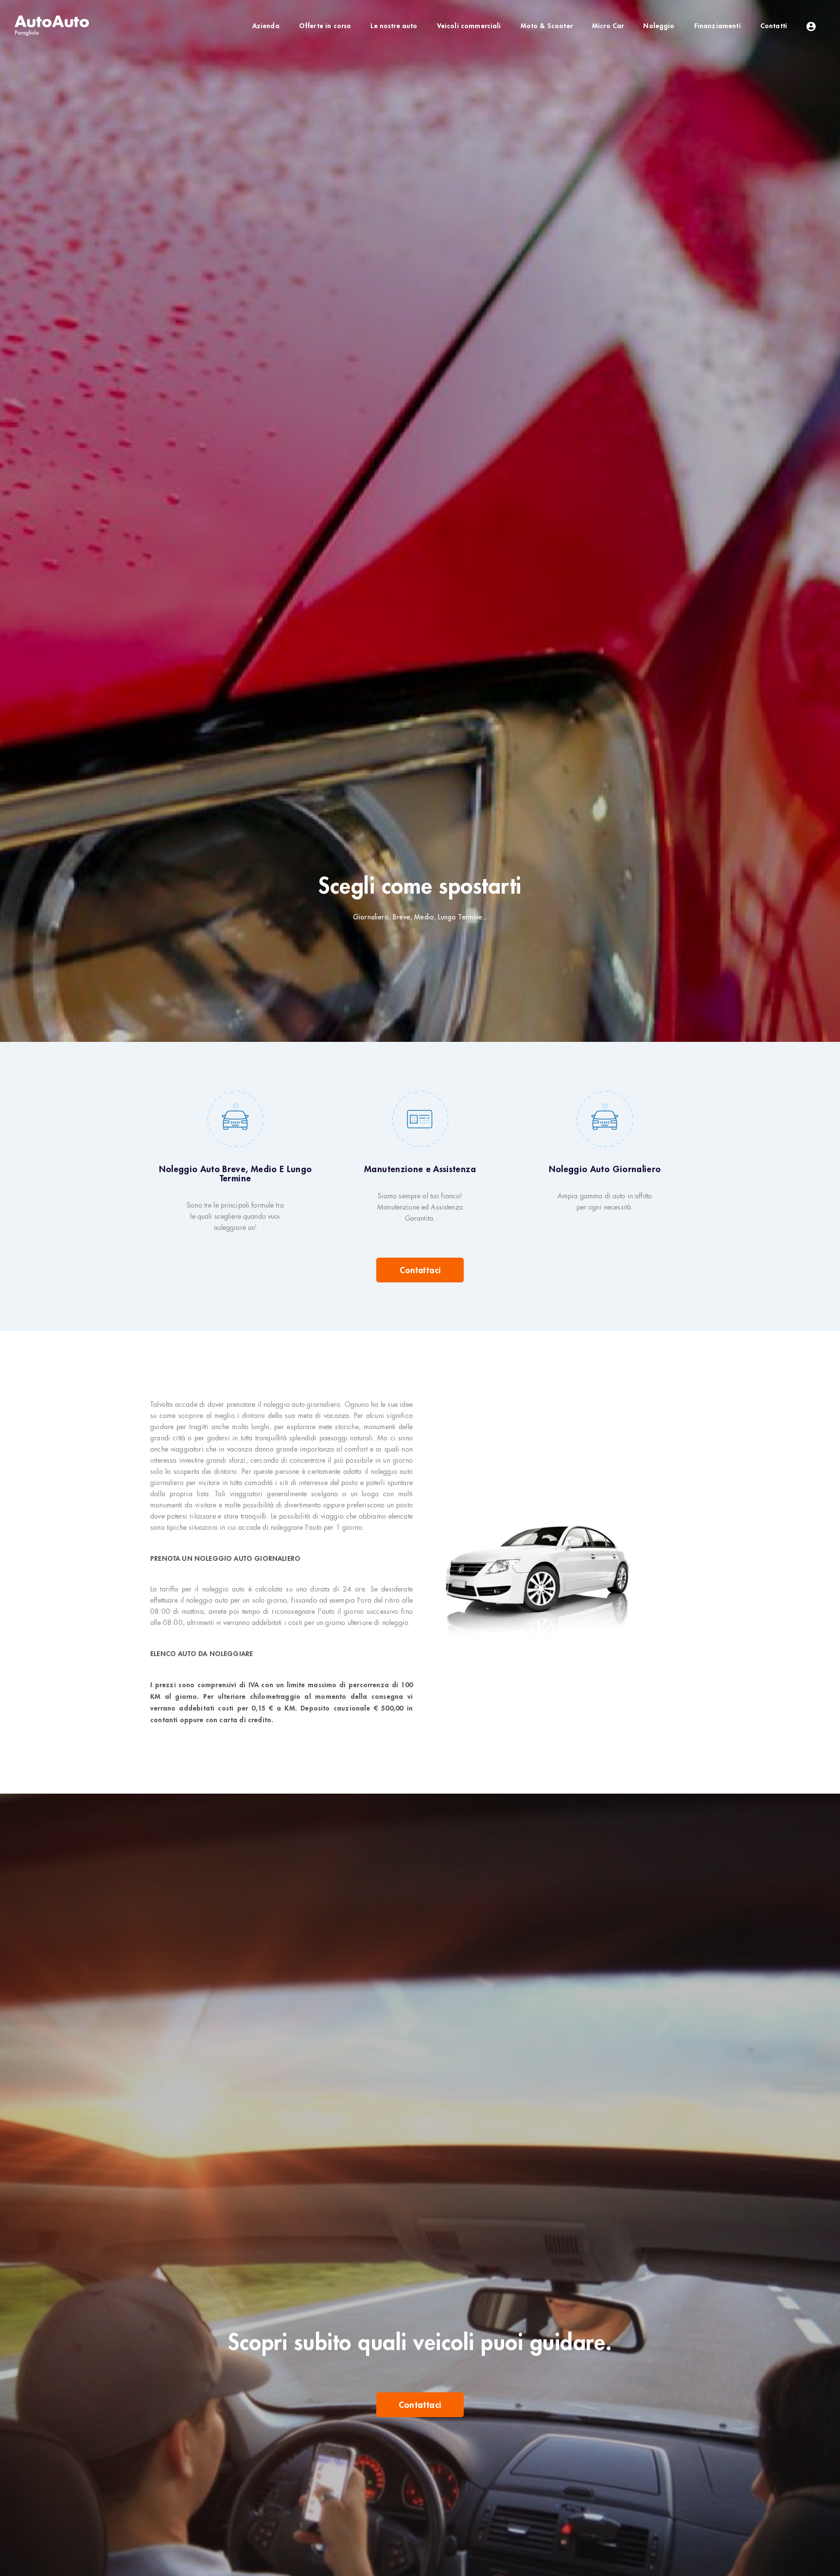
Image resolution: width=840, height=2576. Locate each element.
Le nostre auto (394, 26)
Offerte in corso (325, 26)
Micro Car (608, 26)
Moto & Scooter (547, 26)
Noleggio (659, 26)
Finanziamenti (717, 26)
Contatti (774, 26)
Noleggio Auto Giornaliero (605, 1169)
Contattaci (420, 1270)
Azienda (266, 26)
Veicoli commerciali (469, 26)
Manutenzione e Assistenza (420, 1169)
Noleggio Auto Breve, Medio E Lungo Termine (236, 1174)
